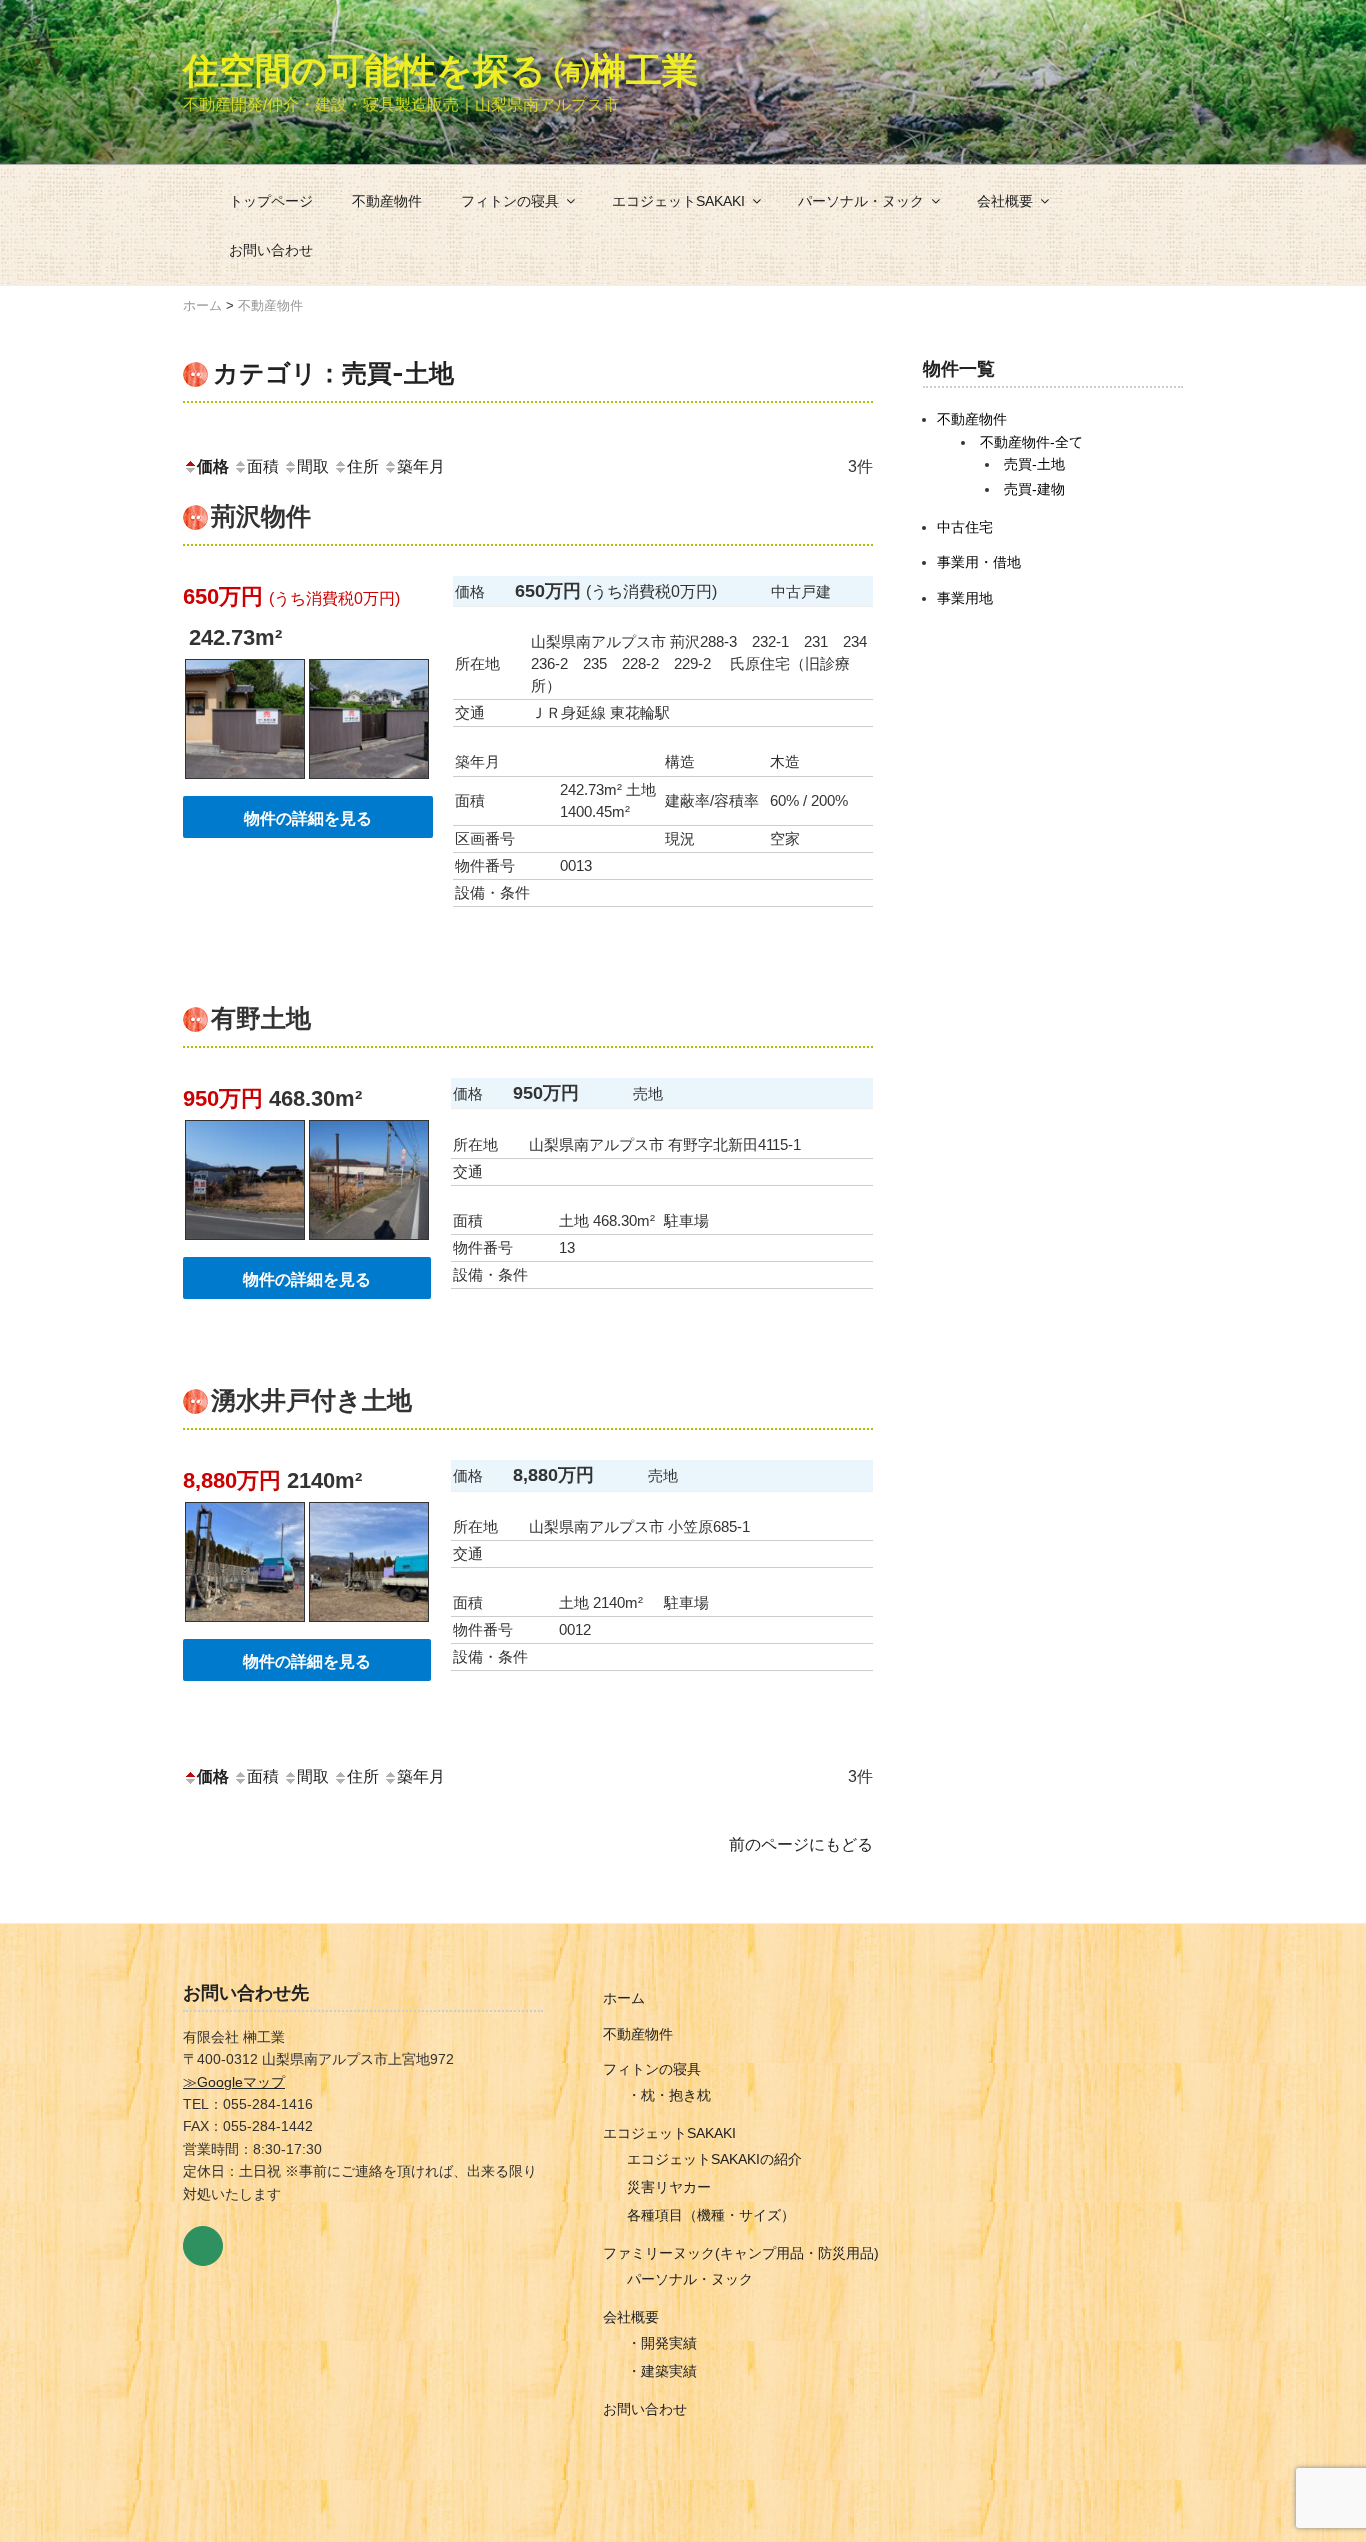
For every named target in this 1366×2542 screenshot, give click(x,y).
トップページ (271, 201)
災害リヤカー (669, 2187)
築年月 (421, 466)
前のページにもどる (801, 1844)
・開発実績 (662, 2343)
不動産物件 (387, 201)
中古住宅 (965, 527)
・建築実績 (662, 2371)
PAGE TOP (1319, 2448)
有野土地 (261, 1018)
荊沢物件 (261, 516)
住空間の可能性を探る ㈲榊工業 (440, 70)
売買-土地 (1034, 464)
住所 (363, 466)
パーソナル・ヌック (861, 201)
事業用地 (965, 598)
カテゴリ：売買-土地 (333, 373)
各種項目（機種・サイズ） (711, 2215)
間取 (313, 466)
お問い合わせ (271, 250)
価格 (213, 466)
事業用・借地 (979, 562)
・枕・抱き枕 (669, 2095)
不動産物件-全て (1031, 442)
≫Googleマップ (234, 2082)
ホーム (624, 1998)
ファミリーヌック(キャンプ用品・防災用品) (741, 2253)
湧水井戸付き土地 (311, 1400)
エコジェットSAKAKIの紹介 (714, 2159)
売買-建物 (1034, 489)
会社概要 (1005, 201)
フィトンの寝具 (510, 201)
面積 (263, 466)
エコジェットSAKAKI (678, 201)
